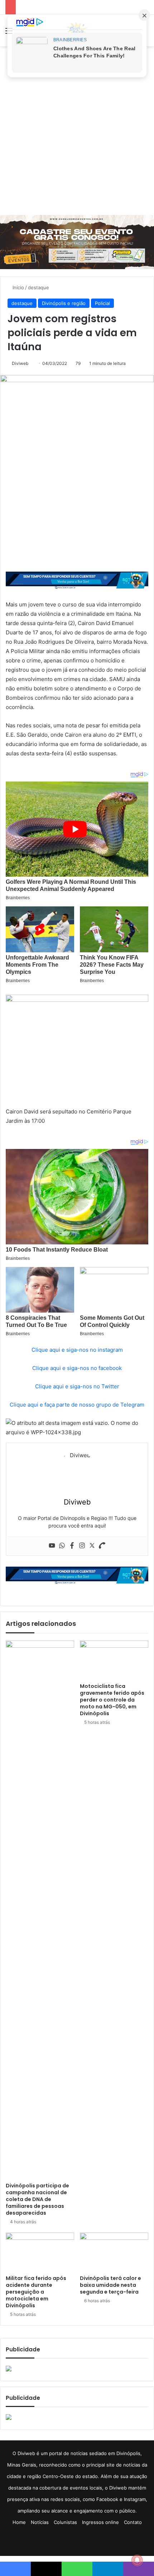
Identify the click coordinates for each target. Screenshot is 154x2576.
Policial (102, 303)
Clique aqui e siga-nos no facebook (77, 1368)
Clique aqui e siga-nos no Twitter (77, 1386)
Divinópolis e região (64, 303)
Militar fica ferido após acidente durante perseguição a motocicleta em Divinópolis (36, 2292)
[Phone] (102, 1546)
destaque (38, 287)
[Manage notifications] (137, 2560)
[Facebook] (72, 1546)
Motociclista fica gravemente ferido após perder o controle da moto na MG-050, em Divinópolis (112, 1700)
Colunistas (65, 2522)
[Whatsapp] (62, 1546)
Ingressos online (100, 2522)
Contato (133, 2522)
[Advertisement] (77, 131)
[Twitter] (92, 1546)
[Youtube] (52, 1546)
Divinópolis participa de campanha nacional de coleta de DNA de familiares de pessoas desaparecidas (37, 2199)
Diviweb (20, 363)
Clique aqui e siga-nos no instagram (77, 1350)
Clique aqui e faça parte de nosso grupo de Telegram (77, 1405)
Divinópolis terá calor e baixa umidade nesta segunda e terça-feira (110, 2285)
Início (18, 287)
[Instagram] (82, 1546)
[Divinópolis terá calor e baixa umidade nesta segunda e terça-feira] (114, 2252)
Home (19, 2522)
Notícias (40, 2522)
